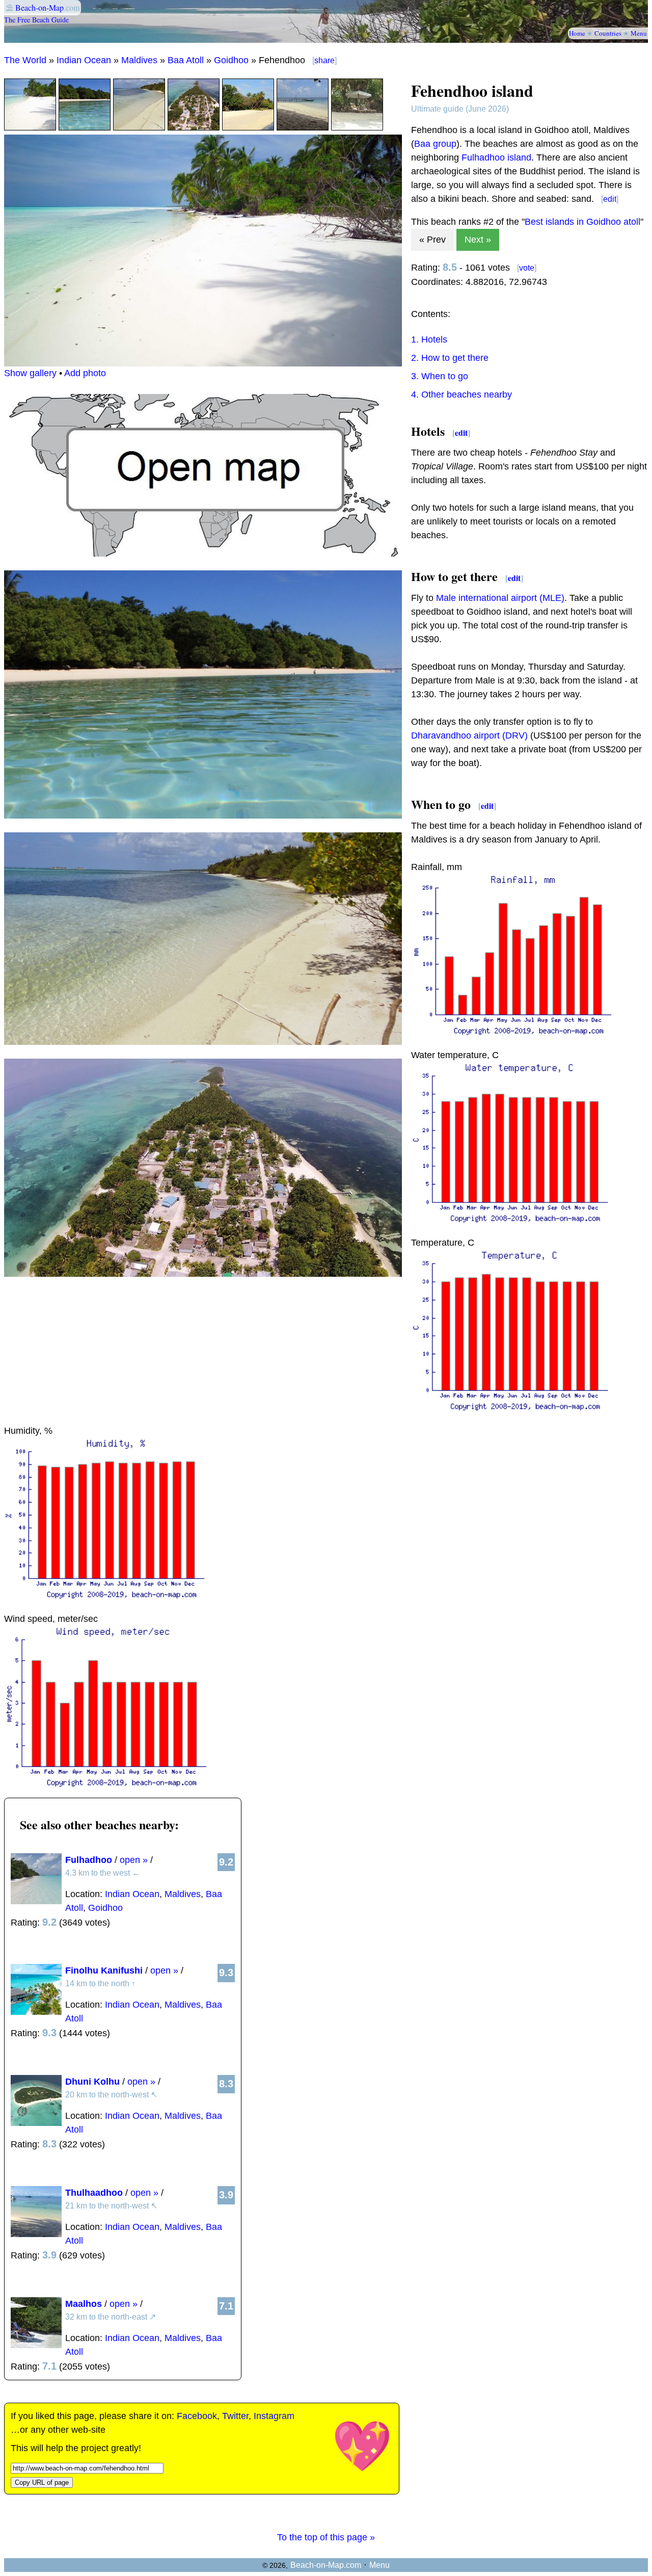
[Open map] (203, 554)
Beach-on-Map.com (326, 2565)
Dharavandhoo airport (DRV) (469, 735)
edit (610, 199)
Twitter (235, 2416)
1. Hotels (429, 339)
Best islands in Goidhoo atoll (582, 222)
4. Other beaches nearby (461, 395)
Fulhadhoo (89, 1860)
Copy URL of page (42, 2482)
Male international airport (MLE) (500, 598)
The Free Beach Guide (36, 20)
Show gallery (30, 373)
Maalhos (84, 2304)
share (324, 60)
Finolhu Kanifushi (104, 1970)
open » (134, 1860)
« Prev (432, 240)
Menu (639, 33)
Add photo (85, 373)
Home (577, 33)
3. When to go (440, 376)
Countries (608, 33)
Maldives (139, 60)
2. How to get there (450, 358)
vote (527, 268)
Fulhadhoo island (496, 157)
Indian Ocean (84, 60)
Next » (478, 240)
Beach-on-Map (39, 7)
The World (25, 60)
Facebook (197, 2416)
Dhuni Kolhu (92, 2082)
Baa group (435, 144)
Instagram (274, 2416)
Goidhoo (231, 60)
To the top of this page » (326, 2537)
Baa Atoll (186, 60)
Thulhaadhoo (94, 2193)
